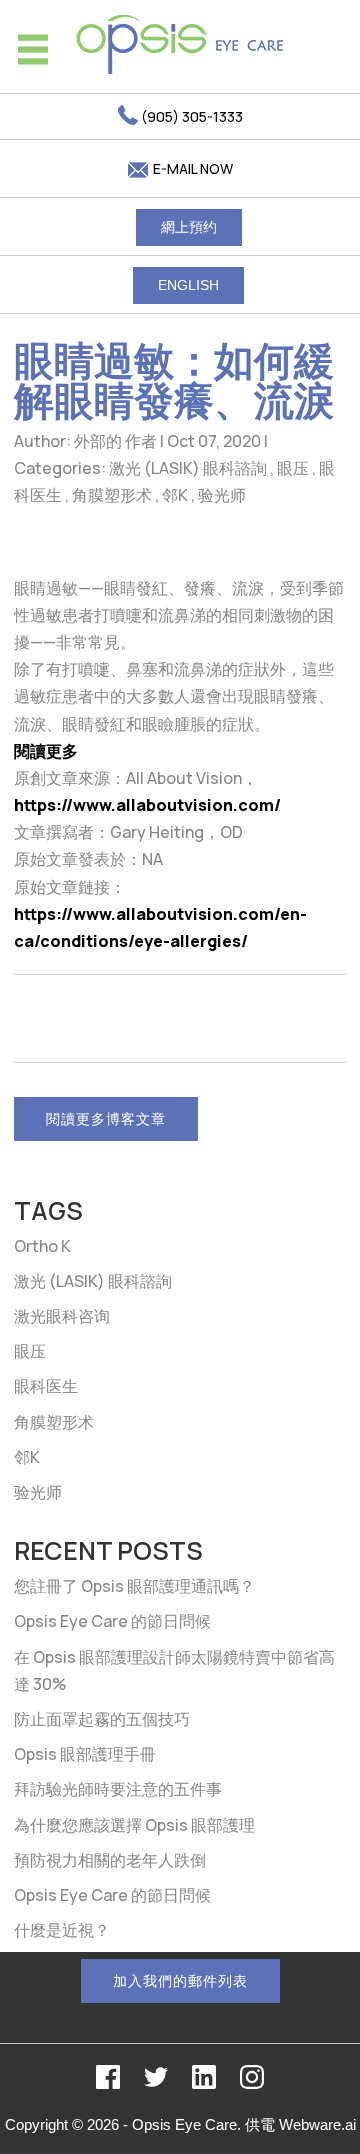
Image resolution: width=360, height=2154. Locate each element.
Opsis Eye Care (184, 2124)
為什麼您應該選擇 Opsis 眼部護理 (134, 1825)
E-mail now (191, 168)
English (188, 285)
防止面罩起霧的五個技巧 (102, 1719)
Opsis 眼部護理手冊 (85, 1754)
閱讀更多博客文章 (106, 1118)
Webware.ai (317, 2124)
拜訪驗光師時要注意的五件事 (118, 1789)
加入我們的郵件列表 (180, 1980)
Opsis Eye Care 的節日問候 (112, 1621)
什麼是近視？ (62, 1930)
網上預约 (189, 227)
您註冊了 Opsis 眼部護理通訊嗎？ (134, 1586)
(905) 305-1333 (190, 116)
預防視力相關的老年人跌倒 (110, 1860)
